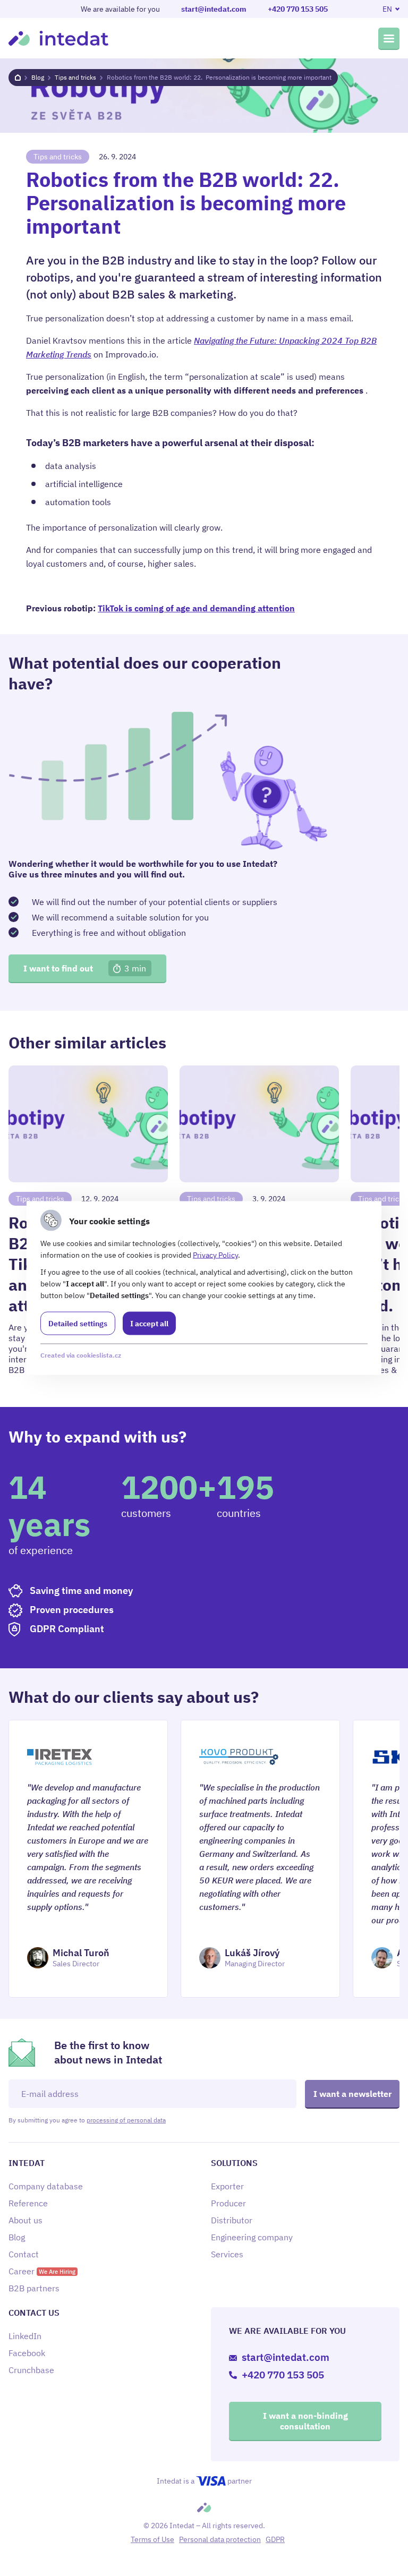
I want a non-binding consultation (305, 2421)
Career (42, 2271)
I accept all (149, 1324)
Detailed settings (78, 1324)
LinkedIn (25, 2336)
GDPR (275, 2539)
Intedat (58, 38)
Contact (24, 2254)
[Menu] (389, 38)
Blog (38, 77)
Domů (18, 78)
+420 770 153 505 (298, 9)
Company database (46, 2186)
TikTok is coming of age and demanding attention (196, 608)
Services (227, 2254)
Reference (28, 2203)
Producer (228, 2203)
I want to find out (85, 968)
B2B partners (34, 2288)
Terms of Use (152, 2539)
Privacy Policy (215, 1255)
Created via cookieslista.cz (81, 1355)
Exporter (227, 2186)
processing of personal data (126, 2120)
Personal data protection (220, 2539)
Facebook (27, 2353)
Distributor (232, 2220)
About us (25, 2220)
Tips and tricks (75, 77)
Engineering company (252, 2237)
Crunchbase (31, 2370)
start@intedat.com (214, 9)
